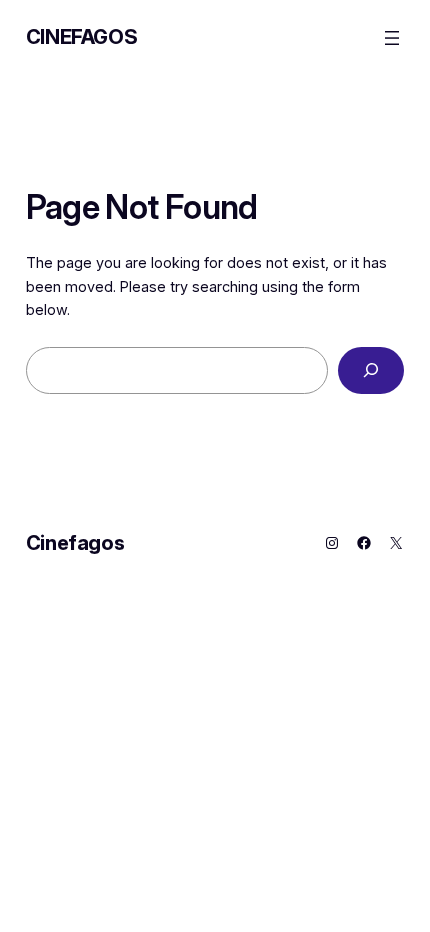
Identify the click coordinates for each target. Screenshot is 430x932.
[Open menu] (392, 38)
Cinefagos (81, 37)
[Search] (371, 370)
